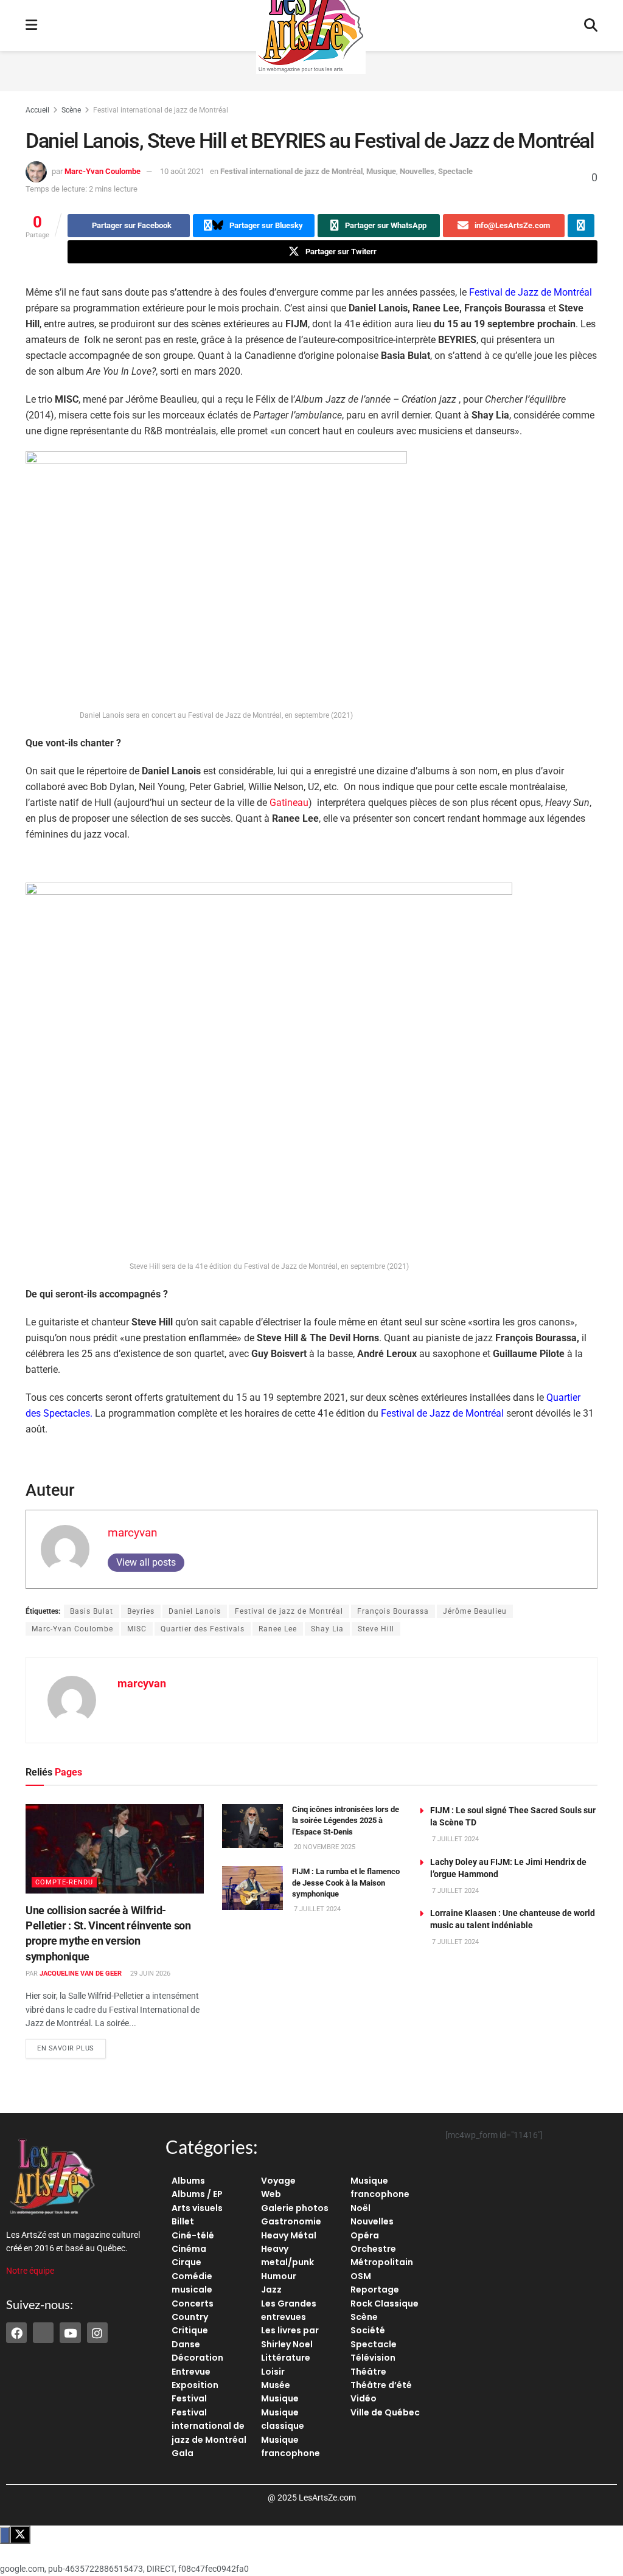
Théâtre (368, 2372)
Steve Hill (376, 1629)
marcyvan (133, 1533)
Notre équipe (30, 2271)
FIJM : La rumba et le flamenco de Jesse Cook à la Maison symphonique (346, 1882)
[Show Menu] (31, 26)
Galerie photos (295, 2208)
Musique (381, 171)
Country (190, 2317)
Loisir (273, 2372)
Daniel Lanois (195, 1611)
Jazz (271, 2290)
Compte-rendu (64, 1882)
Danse (186, 2344)
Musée (276, 2385)
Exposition (195, 2385)
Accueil (37, 110)
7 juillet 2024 (316, 1909)
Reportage (375, 2290)
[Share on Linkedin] (581, 226)
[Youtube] (70, 2333)
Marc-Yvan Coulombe (103, 171)
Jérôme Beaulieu (475, 1611)
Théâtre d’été (381, 2385)
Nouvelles (417, 171)
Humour (279, 2276)
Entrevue (191, 2372)
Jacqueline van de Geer (81, 1974)
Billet (183, 2221)
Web (271, 2194)
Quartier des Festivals (203, 1629)
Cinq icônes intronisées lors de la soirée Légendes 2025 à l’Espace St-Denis (346, 1820)
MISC (137, 1629)
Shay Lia (327, 1629)
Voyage (278, 2181)
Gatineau (289, 803)
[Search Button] (591, 26)
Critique (190, 2330)
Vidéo (364, 2398)
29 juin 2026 (149, 1974)
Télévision (373, 2358)
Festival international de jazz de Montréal (161, 110)
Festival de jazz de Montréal (289, 1611)
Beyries (141, 1611)
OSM (361, 2276)
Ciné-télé (193, 2235)
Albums (188, 2181)
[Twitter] (43, 2333)
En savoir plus (71, 2046)
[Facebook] (16, 2333)
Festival (189, 2398)
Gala (183, 2453)
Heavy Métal (289, 2235)
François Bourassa (393, 1611)
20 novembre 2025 (324, 1847)
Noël (360, 2208)
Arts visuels (197, 2208)
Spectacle (455, 171)
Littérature (286, 2358)
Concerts (193, 2303)
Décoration (197, 2358)
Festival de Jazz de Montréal (531, 292)
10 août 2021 (182, 171)
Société (368, 2330)
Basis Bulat (92, 1611)
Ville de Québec (385, 2412)
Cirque (186, 2262)
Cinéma (189, 2249)
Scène (71, 110)
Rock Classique (385, 2303)
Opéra (365, 2235)
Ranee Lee (278, 1629)
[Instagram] (97, 2333)
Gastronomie (291, 2221)
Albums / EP (197, 2194)
